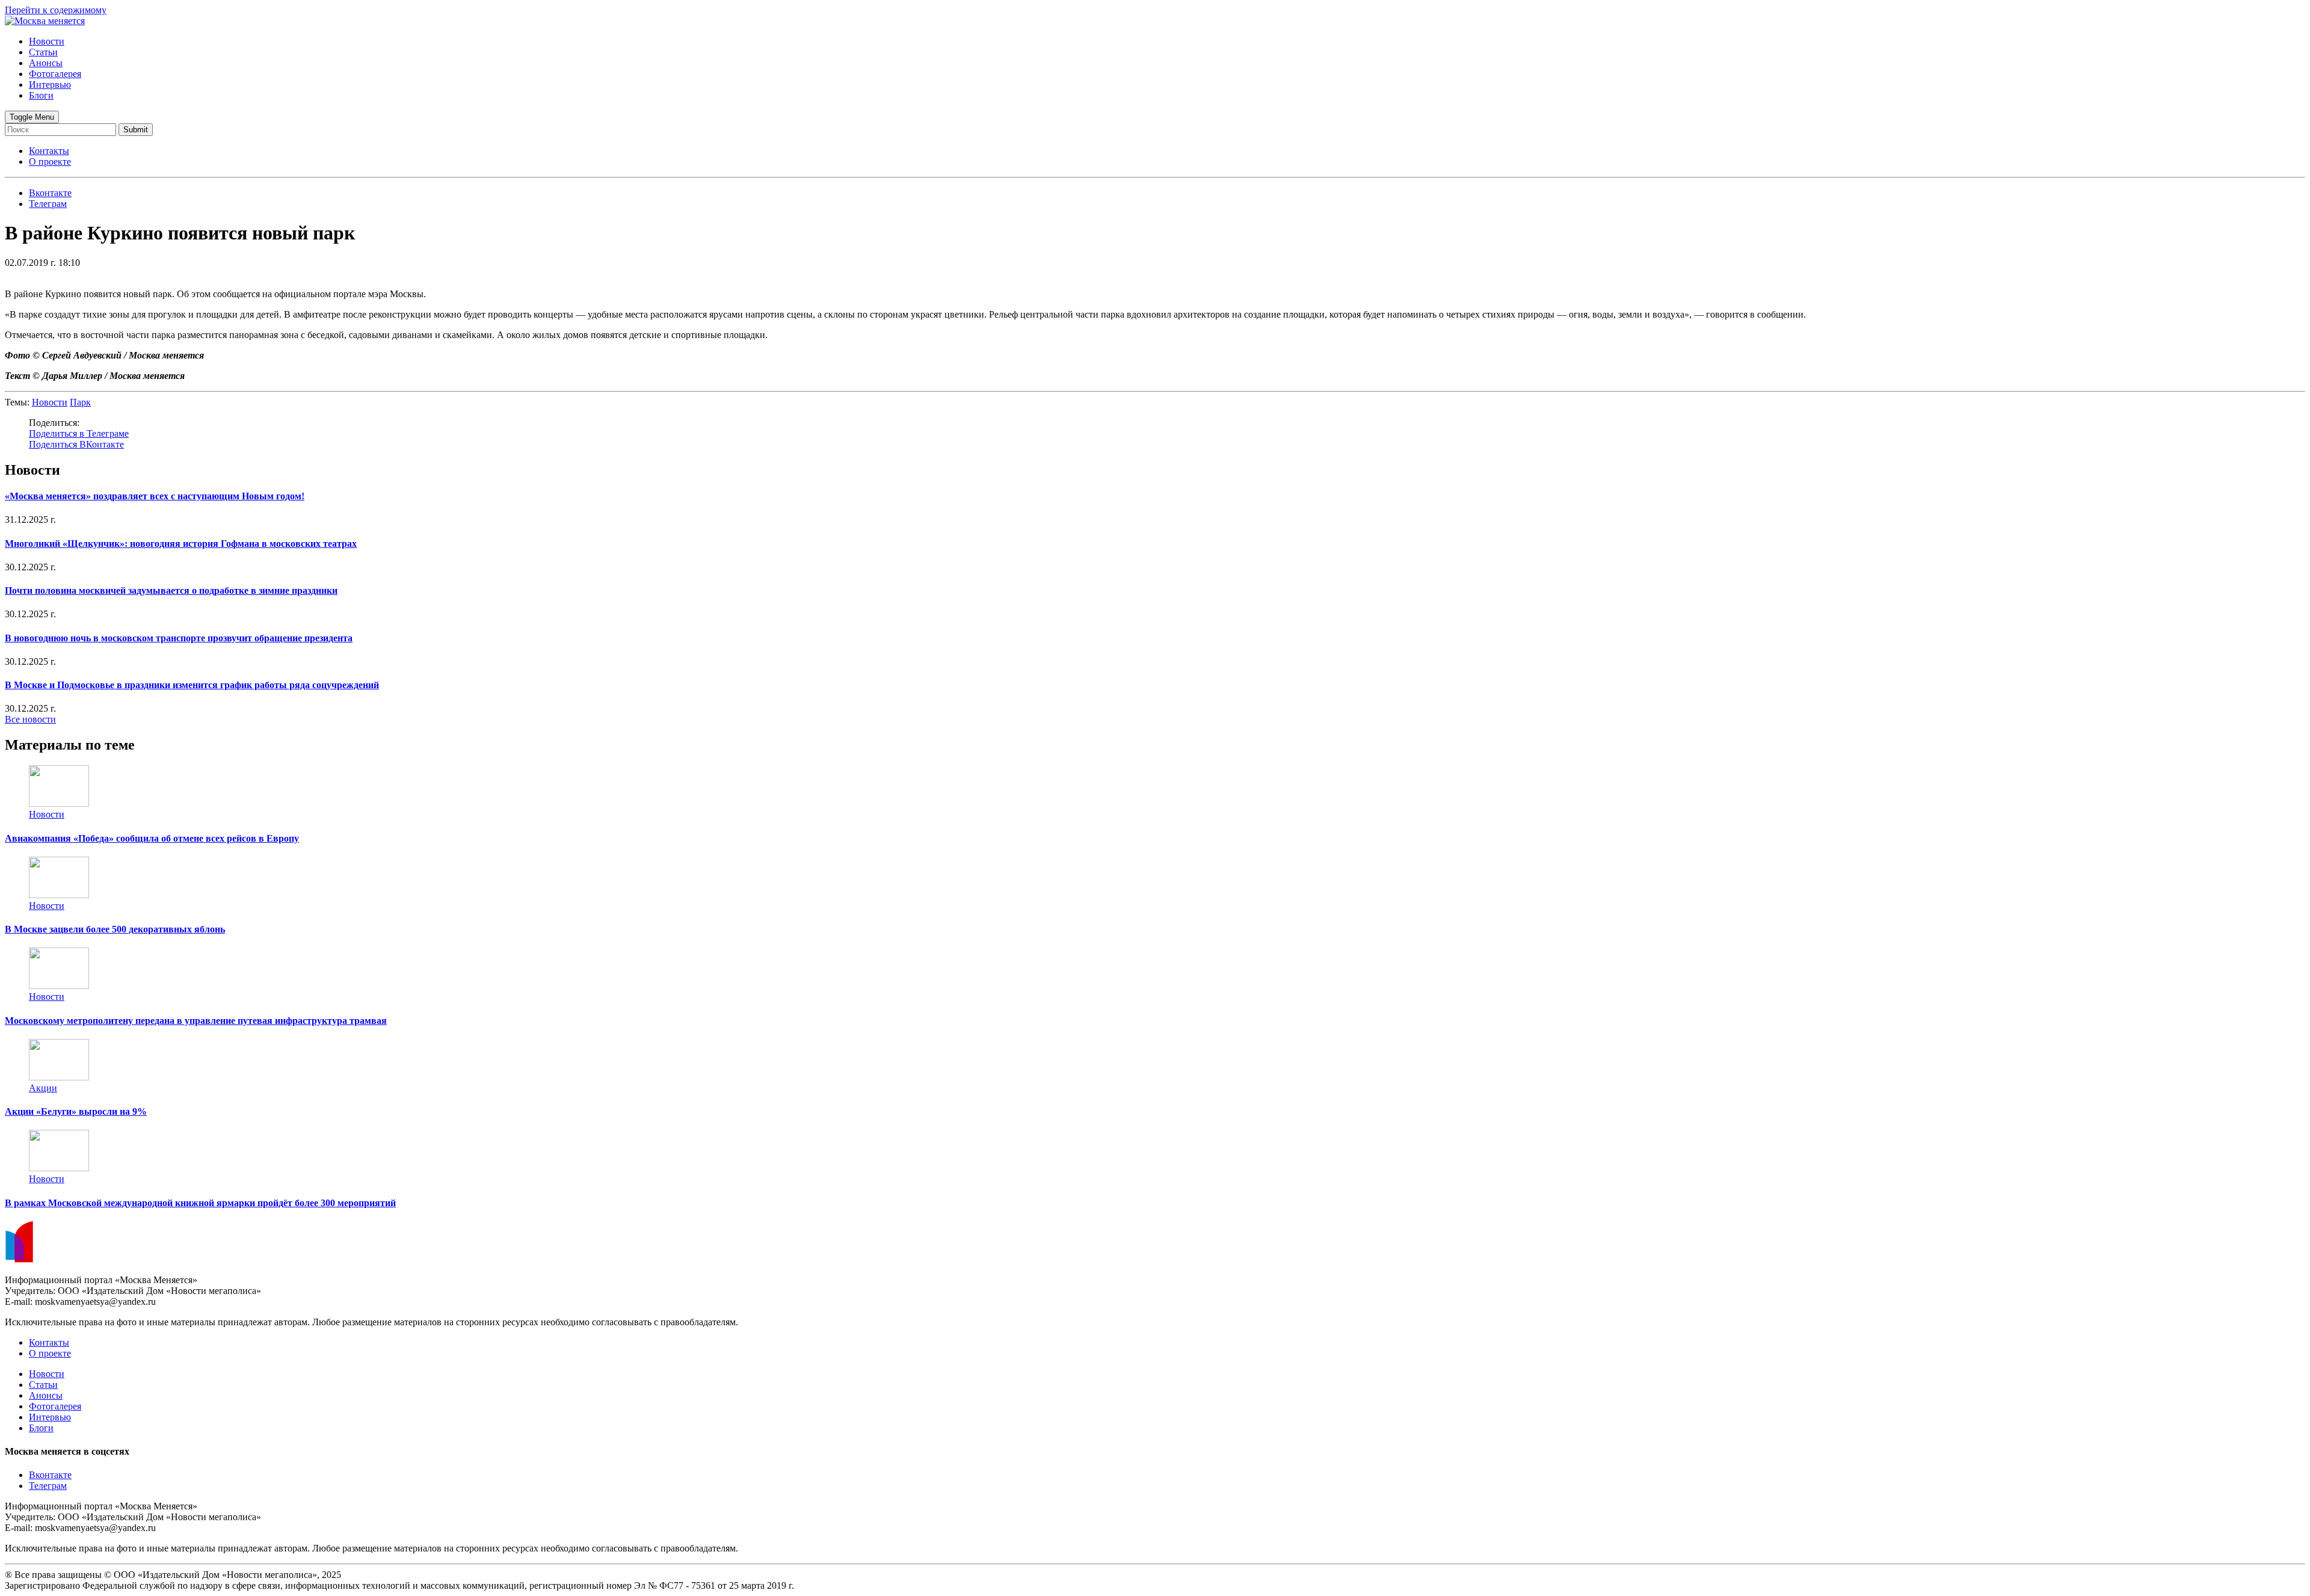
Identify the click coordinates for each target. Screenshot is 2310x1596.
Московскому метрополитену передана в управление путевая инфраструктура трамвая (196, 1021)
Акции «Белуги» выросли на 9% (76, 1111)
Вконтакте (50, 1475)
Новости (47, 41)
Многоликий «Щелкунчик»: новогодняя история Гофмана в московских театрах (181, 544)
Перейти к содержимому (56, 10)
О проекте (50, 162)
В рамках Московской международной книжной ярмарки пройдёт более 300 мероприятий (200, 1203)
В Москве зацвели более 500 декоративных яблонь (115, 929)
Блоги (41, 95)
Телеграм (48, 1486)
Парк (80, 402)
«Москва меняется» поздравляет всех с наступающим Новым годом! (155, 496)
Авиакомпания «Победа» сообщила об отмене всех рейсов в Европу (152, 838)
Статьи (43, 52)
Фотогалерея (55, 74)
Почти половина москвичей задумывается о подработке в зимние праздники (171, 590)
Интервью (50, 85)
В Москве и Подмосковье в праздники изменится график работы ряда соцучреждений (192, 685)
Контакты (49, 151)
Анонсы (46, 63)
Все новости (30, 719)
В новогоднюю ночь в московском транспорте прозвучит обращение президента (179, 638)
